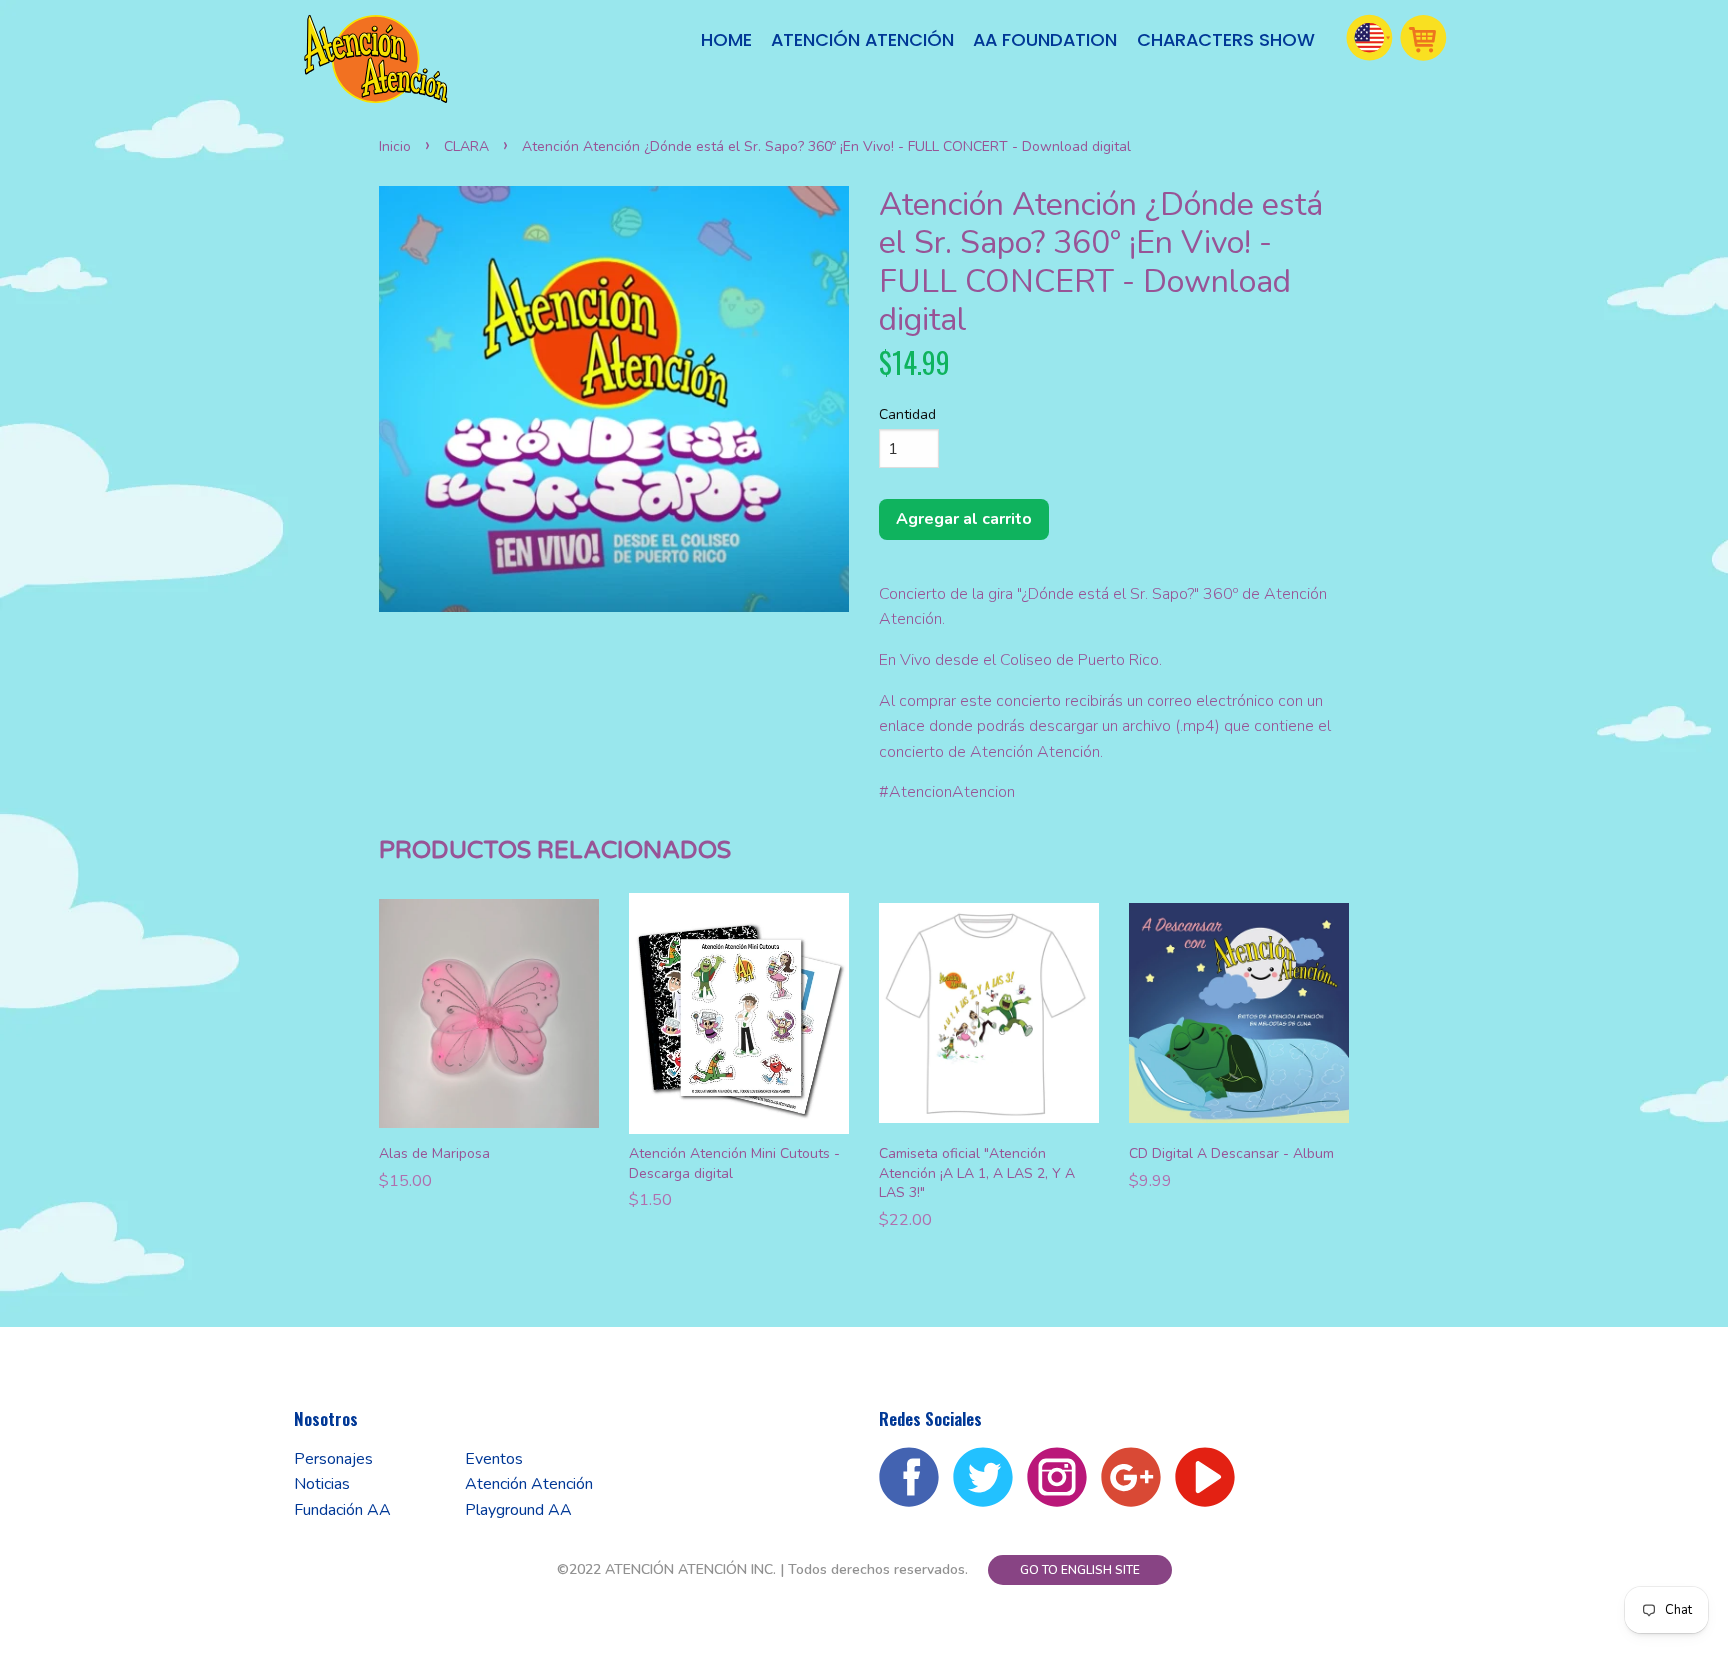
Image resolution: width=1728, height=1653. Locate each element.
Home (726, 39)
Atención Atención (862, 39)
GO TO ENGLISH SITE (1080, 1570)
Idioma (1370, 38)
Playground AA (518, 1510)
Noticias (322, 1484)
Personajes (333, 1459)
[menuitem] (727, 40)
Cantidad (907, 414)
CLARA (466, 146)
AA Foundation (1045, 39)
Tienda (1424, 38)
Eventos (494, 1459)
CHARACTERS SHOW (1226, 39)
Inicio (395, 146)
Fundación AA (342, 1510)
